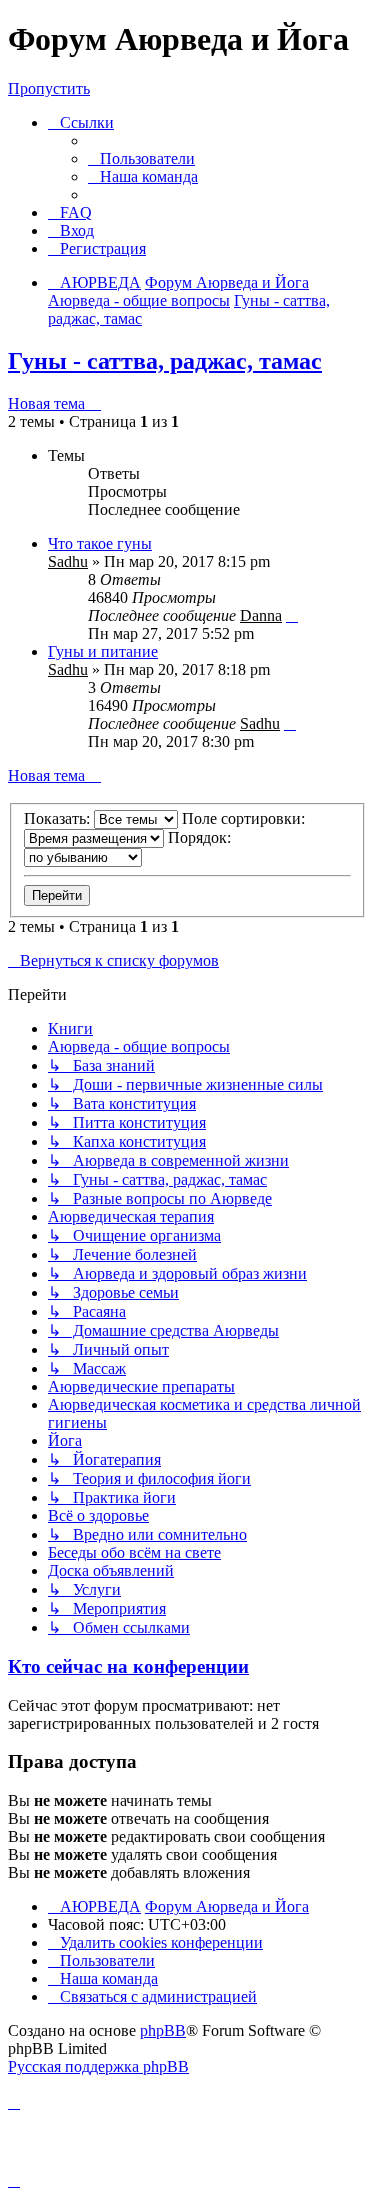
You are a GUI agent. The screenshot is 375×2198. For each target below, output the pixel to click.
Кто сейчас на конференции (128, 1666)
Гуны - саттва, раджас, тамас (165, 361)
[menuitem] (141, 158)
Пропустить (49, 88)
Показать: (59, 818)
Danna (261, 615)
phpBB (163, 2030)
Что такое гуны (100, 543)
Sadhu (68, 561)
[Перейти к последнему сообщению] (292, 615)
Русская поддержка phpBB (98, 2066)
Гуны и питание (103, 651)
